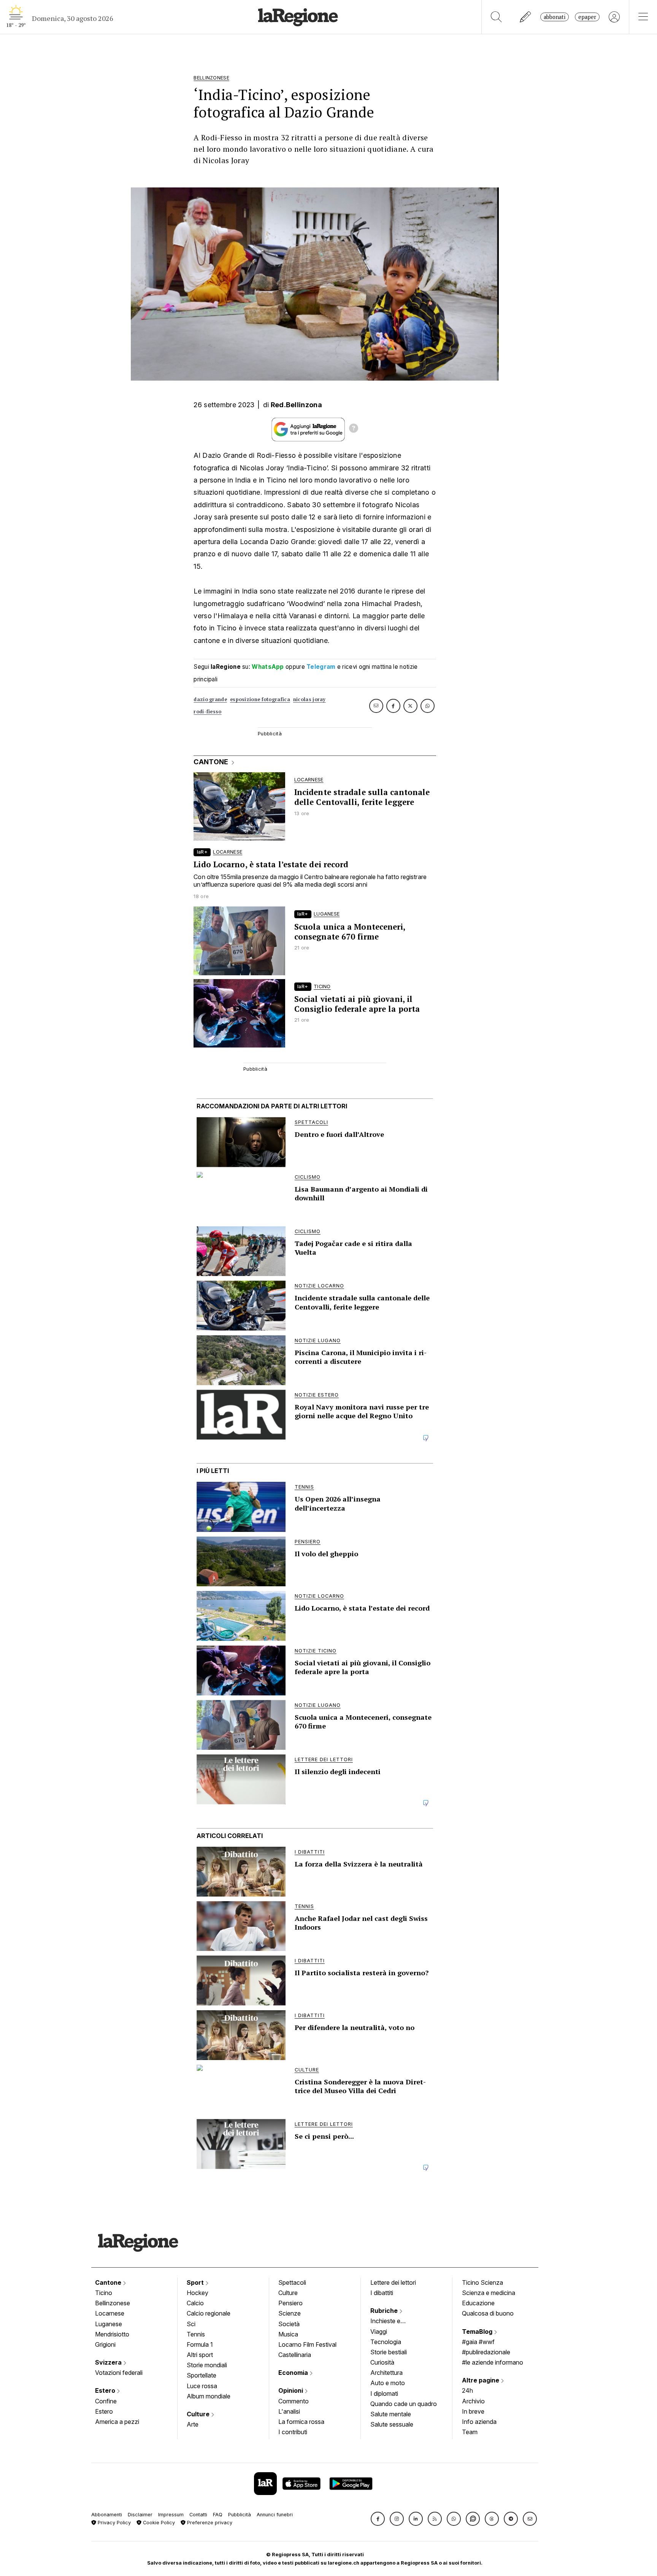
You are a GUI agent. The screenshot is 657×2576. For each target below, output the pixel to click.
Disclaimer (140, 2515)
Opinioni (291, 2390)
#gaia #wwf (478, 2342)
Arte (193, 2424)
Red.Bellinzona (296, 405)
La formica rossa (301, 2422)
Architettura (386, 2373)
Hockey (198, 2293)
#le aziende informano (493, 2362)
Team (470, 2432)
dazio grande (210, 699)
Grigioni (105, 2344)
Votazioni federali (119, 2373)
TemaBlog (478, 2332)
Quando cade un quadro (404, 2404)
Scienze (290, 2313)
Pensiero (290, 2303)
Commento (294, 2401)
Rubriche (385, 2311)
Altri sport (200, 2355)
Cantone (109, 2282)
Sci (191, 2324)
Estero (106, 2390)
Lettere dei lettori (393, 2282)
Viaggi (379, 2332)
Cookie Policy (158, 2523)
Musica (288, 2334)
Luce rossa (202, 2386)
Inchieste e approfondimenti (393, 2322)
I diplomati (384, 2393)
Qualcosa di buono (488, 2313)
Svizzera (109, 2362)
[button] (378, 2519)
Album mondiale (209, 2396)
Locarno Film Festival (307, 2344)
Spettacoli (292, 2282)
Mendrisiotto (112, 2334)
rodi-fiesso (207, 712)
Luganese (109, 2324)
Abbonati (555, 17)
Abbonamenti (107, 2515)
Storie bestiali (389, 2352)
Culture (199, 2414)
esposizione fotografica (260, 699)
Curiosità (382, 2362)
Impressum (171, 2515)
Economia (294, 2373)
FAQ (218, 2515)
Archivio (473, 2401)
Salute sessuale (392, 2424)
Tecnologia (386, 2342)
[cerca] (496, 17)
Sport (196, 2282)
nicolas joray (309, 699)
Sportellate (202, 2375)
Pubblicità (240, 2515)
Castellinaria (295, 2355)
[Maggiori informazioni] (354, 429)
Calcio (195, 2303)
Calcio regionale (209, 2313)
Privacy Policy (113, 2523)
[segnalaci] (526, 17)
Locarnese (110, 2313)
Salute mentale (391, 2414)
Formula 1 (200, 2344)
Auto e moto (388, 2383)
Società (289, 2324)
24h (467, 2390)
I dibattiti (382, 2293)
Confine (106, 2401)
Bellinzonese (113, 2303)
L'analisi (289, 2411)
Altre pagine (481, 2380)
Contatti (198, 2515)
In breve (473, 2411)
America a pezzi (117, 2422)
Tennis (196, 2334)
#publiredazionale (486, 2352)
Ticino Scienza (482, 2282)
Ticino (104, 2293)
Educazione (478, 2303)
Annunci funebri (275, 2515)
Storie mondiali (207, 2365)
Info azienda (479, 2422)
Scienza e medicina (489, 2293)
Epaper (587, 17)
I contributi (293, 2432)
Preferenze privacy (209, 2523)
